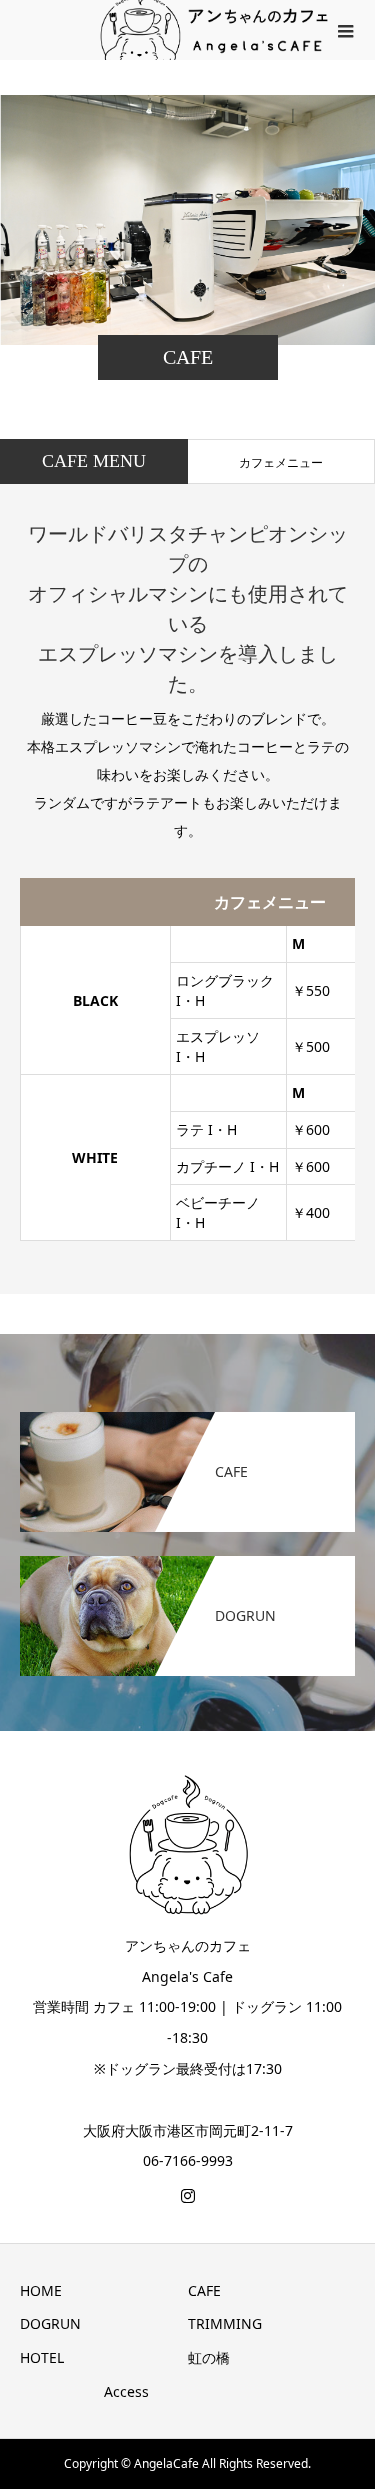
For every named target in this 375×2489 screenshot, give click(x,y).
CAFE (204, 2290)
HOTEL (42, 2357)
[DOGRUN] (187, 1566)
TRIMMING (225, 2323)
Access (126, 2391)
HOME (41, 2290)
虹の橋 (209, 2357)
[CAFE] (187, 1422)
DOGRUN (50, 2323)
